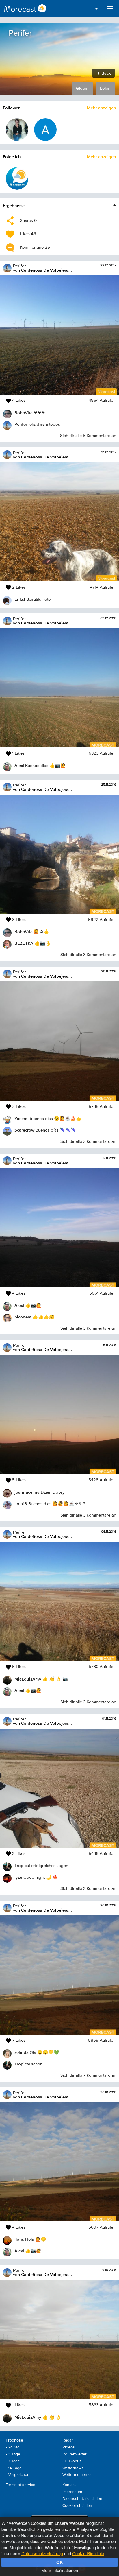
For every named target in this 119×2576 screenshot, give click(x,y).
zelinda (22, 2052)
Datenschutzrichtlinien (82, 2499)
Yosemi (22, 1118)
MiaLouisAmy (28, 1679)
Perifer (19, 266)
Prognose (14, 2440)
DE (92, 9)
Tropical (22, 1865)
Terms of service (21, 2485)
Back (106, 73)
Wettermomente (77, 2475)
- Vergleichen (18, 2475)
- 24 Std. (13, 2447)
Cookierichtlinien (77, 2506)
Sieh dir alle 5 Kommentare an (88, 436)
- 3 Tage (13, 2454)
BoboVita (24, 413)
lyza (18, 1877)
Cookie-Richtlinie (88, 2553)
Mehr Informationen (60, 2570)
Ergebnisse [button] (14, 206)
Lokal (105, 88)
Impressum (72, 2492)
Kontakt (69, 2485)
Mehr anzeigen (102, 108)
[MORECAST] (17, 178)
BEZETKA (24, 943)
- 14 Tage (14, 2468)
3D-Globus (72, 2461)
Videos (69, 2447)
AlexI (19, 765)
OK (60, 2562)
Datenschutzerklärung (42, 2553)
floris (19, 2239)
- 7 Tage (13, 2461)
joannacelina (27, 1492)
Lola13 (21, 1504)
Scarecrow (24, 1130)
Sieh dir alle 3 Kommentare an (88, 955)
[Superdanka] (17, 130)
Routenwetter (75, 2454)
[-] (45, 130)
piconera (23, 1317)
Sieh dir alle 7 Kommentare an (88, 2075)
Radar (68, 2440)
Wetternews (73, 2468)
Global (82, 88)
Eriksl (20, 599)
